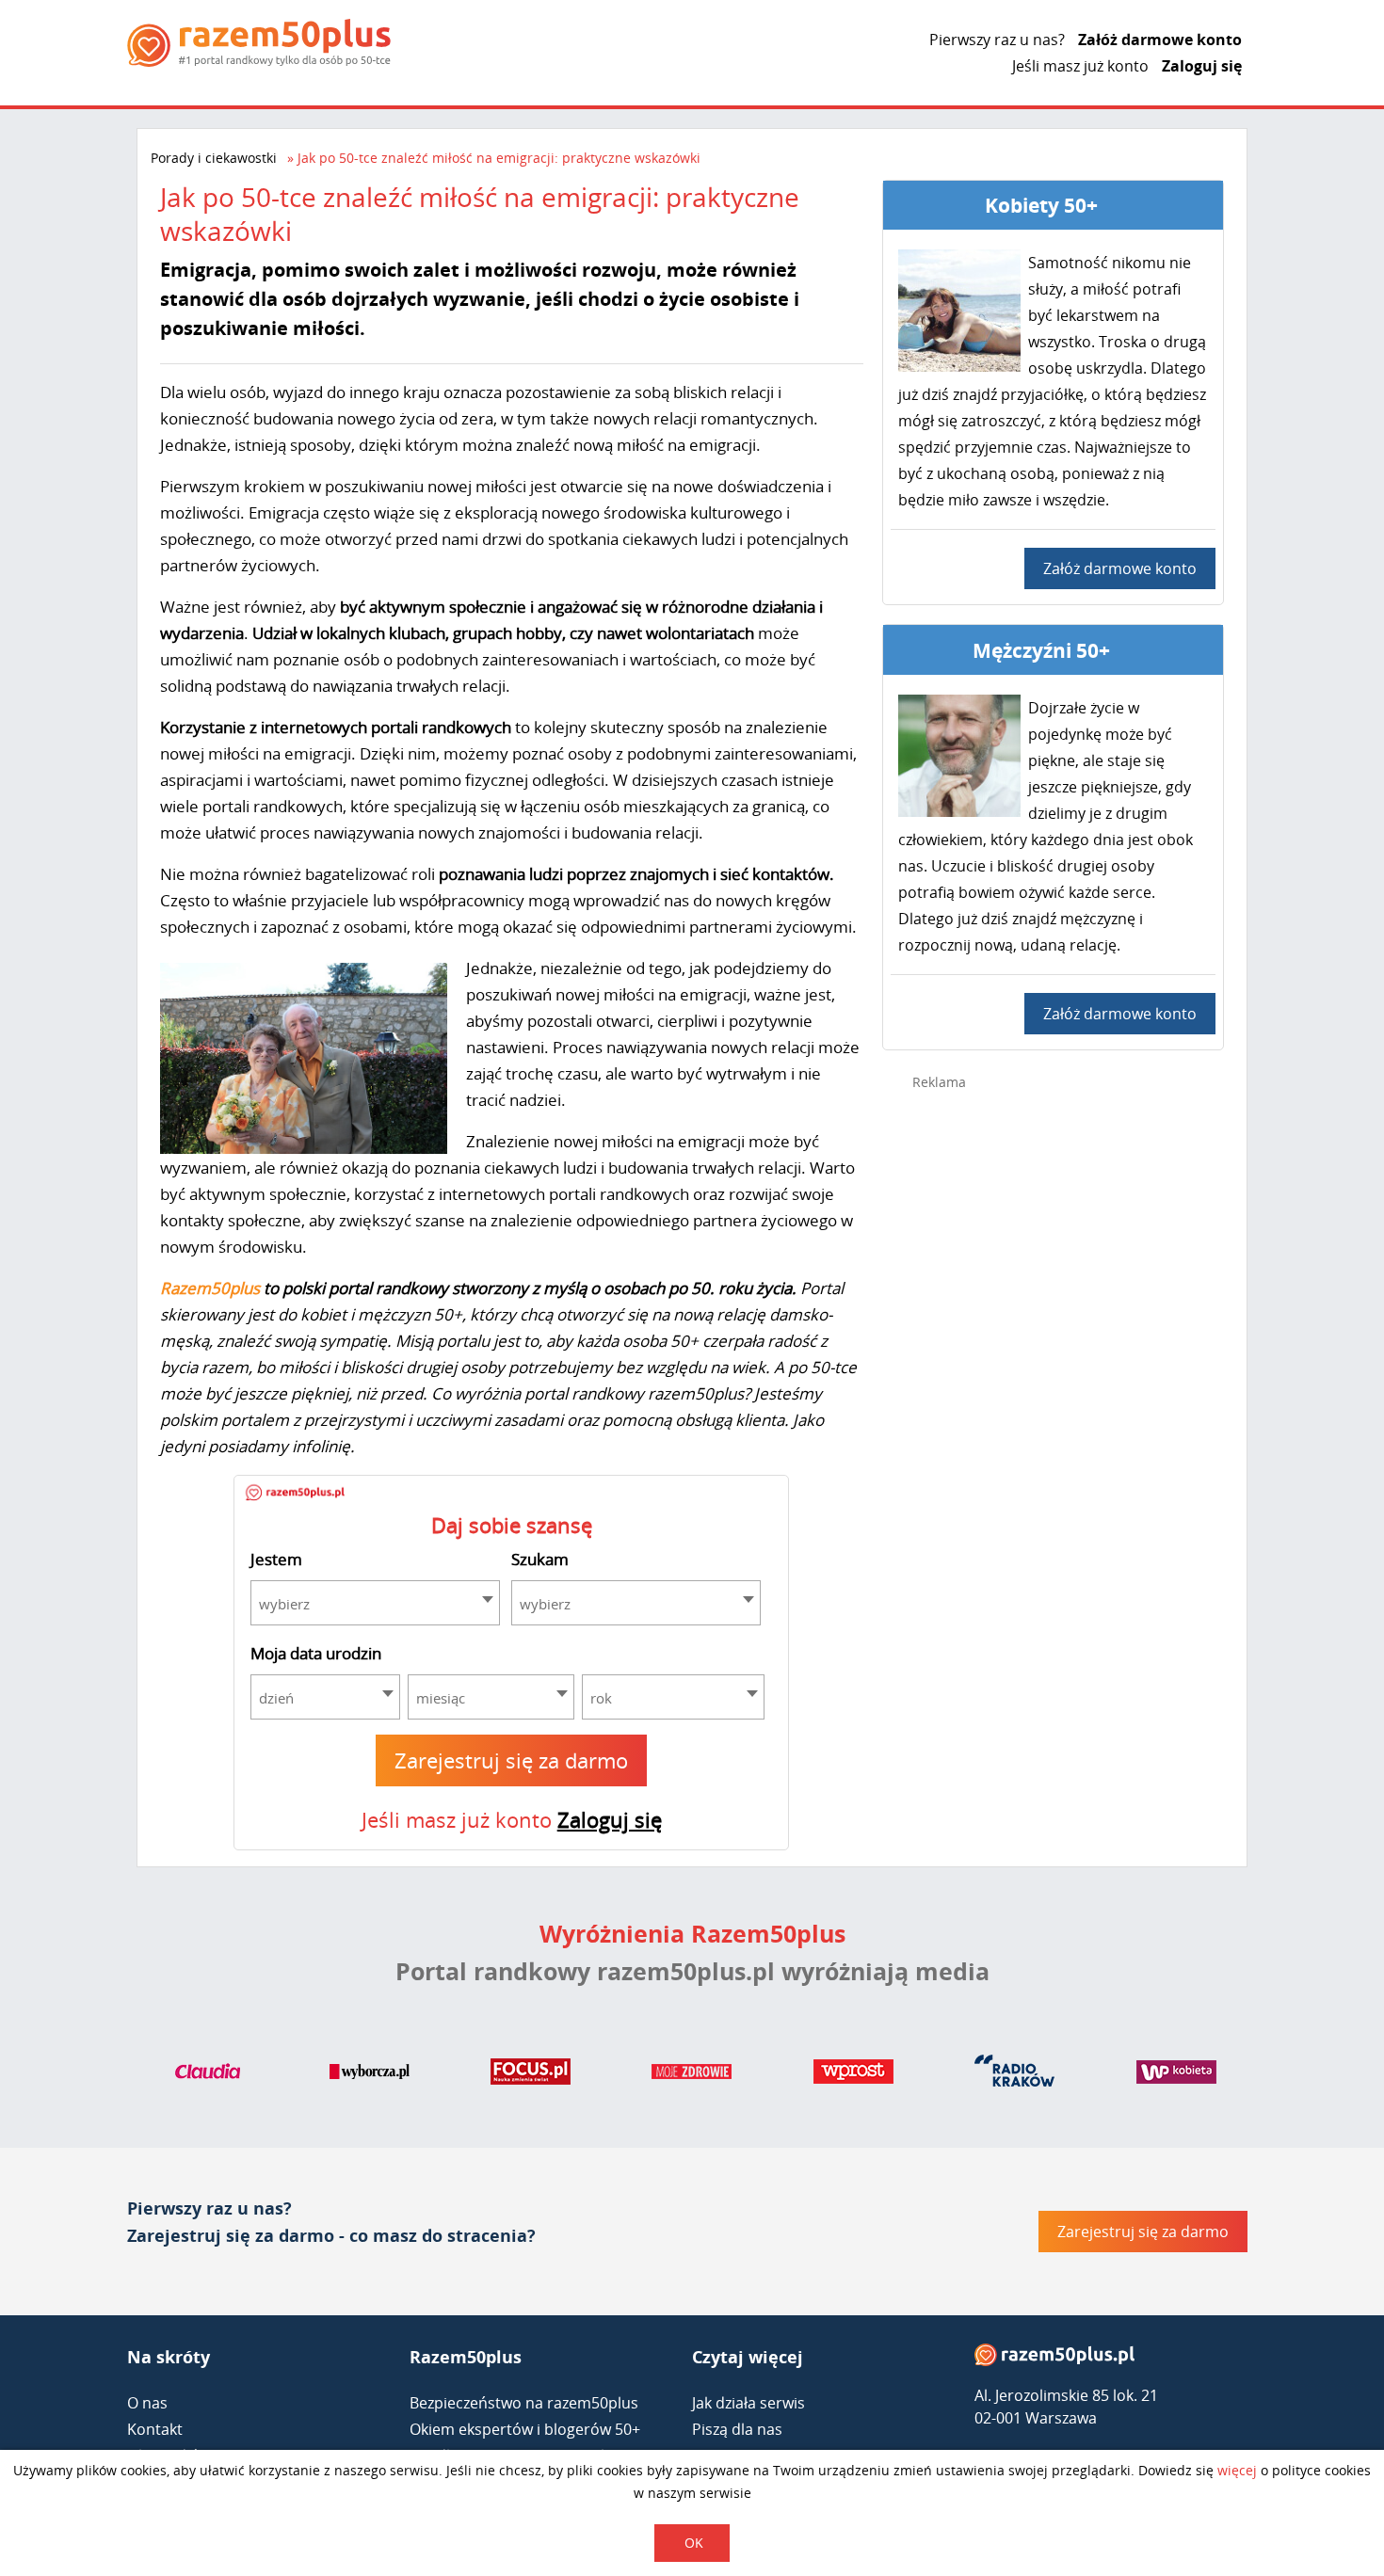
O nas (147, 2403)
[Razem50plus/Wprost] (853, 2075)
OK (694, 2543)
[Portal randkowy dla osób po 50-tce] (259, 43)
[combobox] (375, 1603)
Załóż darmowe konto (1160, 40)
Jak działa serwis (748, 2403)
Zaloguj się (1202, 66)
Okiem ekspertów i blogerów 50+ (525, 2429)
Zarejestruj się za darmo (511, 1760)
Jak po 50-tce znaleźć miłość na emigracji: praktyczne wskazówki (499, 158)
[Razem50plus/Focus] (531, 2075)
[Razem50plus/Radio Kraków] (1014, 2075)
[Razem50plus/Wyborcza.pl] (370, 2075)
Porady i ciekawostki (214, 158)
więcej (1237, 2470)
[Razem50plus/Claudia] (208, 2075)
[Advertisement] (1054, 1404)
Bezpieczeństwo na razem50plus (524, 2403)
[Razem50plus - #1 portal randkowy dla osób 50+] (1054, 2359)
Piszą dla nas (737, 2429)
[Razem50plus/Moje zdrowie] (692, 2075)
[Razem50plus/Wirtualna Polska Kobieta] (1176, 2075)
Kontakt (155, 2429)
